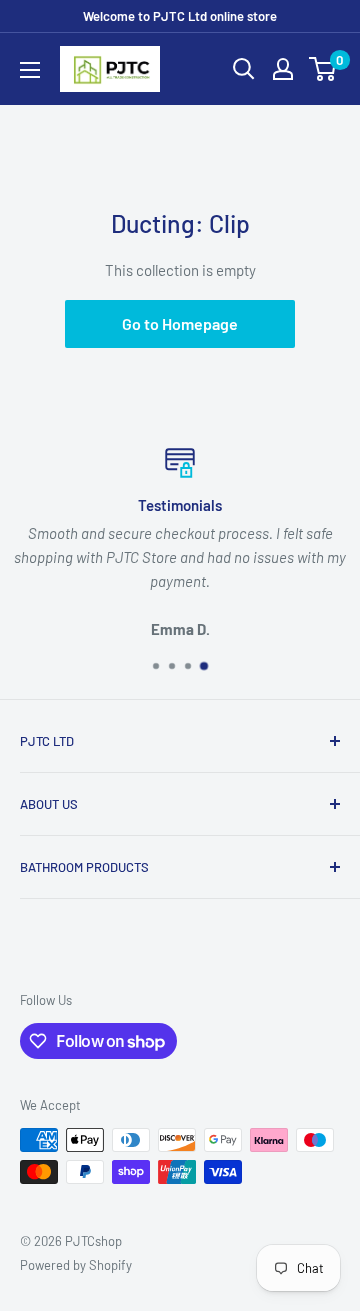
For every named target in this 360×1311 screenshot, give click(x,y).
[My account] (283, 69)
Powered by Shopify (76, 1265)
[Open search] (244, 69)
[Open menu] (30, 70)
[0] (323, 69)
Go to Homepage (180, 323)
